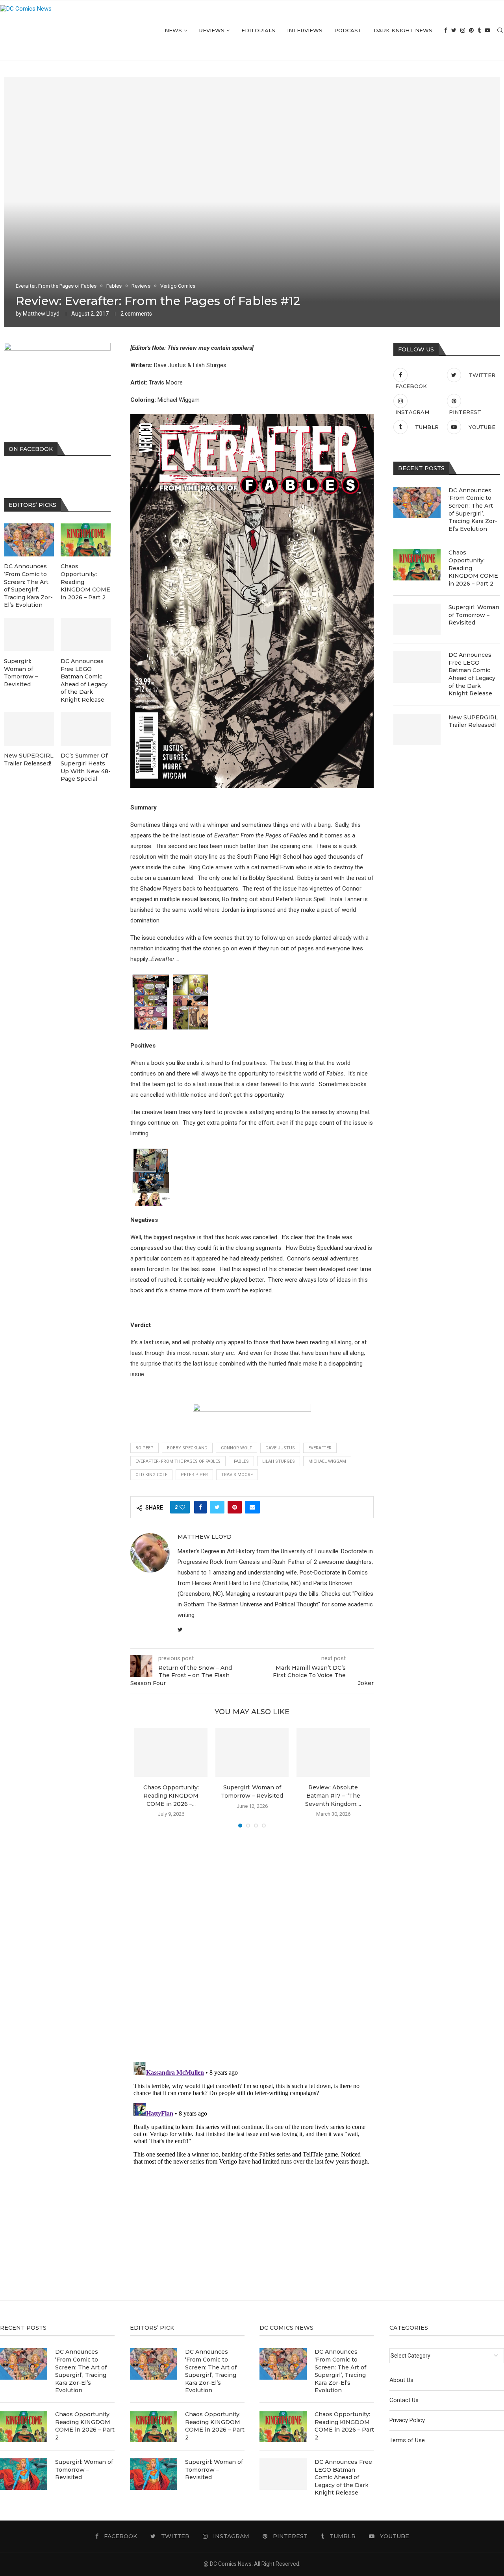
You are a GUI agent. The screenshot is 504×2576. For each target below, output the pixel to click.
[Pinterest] (471, 30)
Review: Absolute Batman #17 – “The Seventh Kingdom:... (333, 1795)
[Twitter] (454, 30)
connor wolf (236, 1448)
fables (241, 1461)
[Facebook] (446, 30)
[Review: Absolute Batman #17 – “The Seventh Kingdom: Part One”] (333, 1752)
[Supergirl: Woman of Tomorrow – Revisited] (252, 1752)
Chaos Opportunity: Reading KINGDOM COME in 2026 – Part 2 (473, 568)
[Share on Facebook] (200, 1507)
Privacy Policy (407, 2420)
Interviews (305, 30)
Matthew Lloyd (41, 314)
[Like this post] (182, 1507)
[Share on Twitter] (217, 1507)
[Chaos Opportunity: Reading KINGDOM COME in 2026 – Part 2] (171, 1752)
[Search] (500, 30)
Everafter (320, 1448)
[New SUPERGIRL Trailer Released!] (417, 730)
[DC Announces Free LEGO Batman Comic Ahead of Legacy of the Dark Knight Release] (417, 667)
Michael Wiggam (327, 1461)
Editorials (258, 30)
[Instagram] (463, 30)
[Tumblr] (479, 30)
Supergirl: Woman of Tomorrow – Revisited (474, 615)
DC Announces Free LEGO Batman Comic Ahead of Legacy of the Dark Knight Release (472, 674)
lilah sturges (279, 1461)
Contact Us (404, 2400)
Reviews (212, 30)
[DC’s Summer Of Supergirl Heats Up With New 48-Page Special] (86, 729)
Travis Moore (237, 1475)
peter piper (194, 1475)
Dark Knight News (403, 30)
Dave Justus (280, 1448)
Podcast (348, 30)
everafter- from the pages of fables (178, 1461)
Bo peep (145, 1448)
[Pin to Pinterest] (235, 1507)
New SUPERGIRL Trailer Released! (473, 721)
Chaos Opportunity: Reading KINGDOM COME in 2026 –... (171, 1795)
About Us (401, 2380)
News (173, 30)
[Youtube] (487, 30)
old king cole (151, 1475)
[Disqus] (252, 1947)
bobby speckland (187, 1448)
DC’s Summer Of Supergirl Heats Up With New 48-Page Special (86, 767)
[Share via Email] (252, 1507)
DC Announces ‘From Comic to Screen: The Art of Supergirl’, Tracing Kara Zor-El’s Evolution (473, 510)
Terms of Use (407, 2440)
